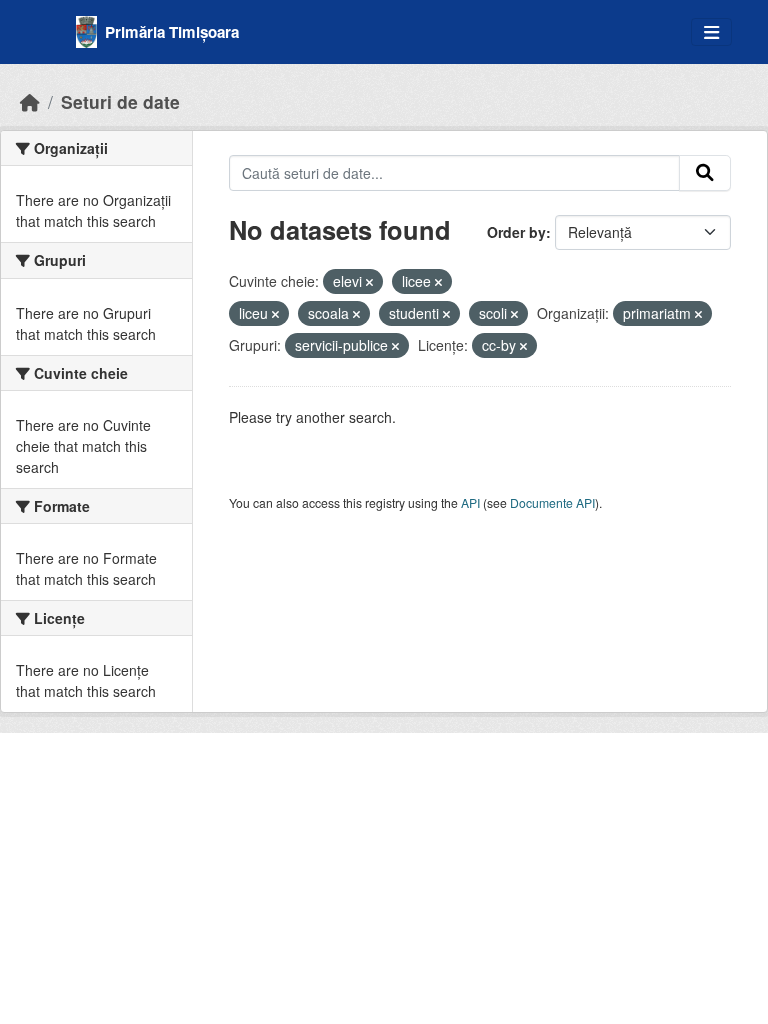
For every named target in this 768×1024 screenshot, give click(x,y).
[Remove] (369, 282)
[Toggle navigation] (711, 32)
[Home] (30, 101)
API (470, 502)
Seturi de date (120, 101)
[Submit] (705, 173)
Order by (516, 232)
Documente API (552, 502)
